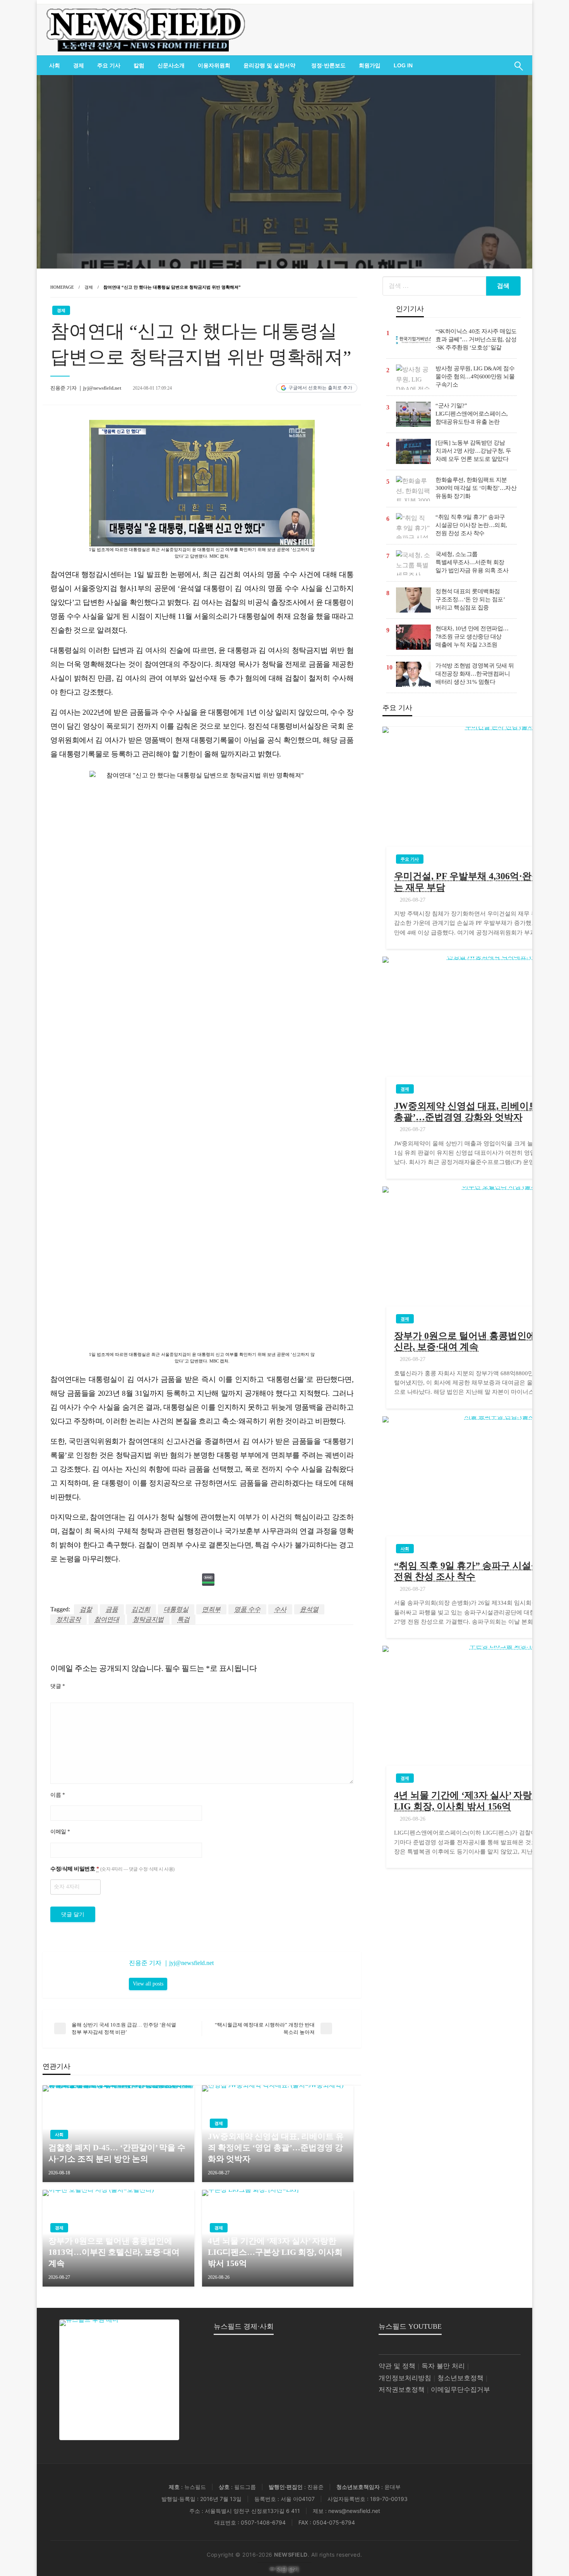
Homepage (62, 287)
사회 (55, 65)
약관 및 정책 (397, 2366)
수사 (280, 1609)
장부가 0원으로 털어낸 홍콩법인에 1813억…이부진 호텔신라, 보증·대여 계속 (114, 2252)
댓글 (57, 1686)
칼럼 (139, 65)
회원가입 (370, 65)
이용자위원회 (214, 65)
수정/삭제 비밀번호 (112, 1869)
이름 (57, 1795)
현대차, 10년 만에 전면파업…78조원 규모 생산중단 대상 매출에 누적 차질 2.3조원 (472, 637)
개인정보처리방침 (405, 2378)
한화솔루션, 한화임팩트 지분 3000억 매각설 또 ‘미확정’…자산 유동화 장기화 (476, 488)
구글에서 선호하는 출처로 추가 (320, 388)
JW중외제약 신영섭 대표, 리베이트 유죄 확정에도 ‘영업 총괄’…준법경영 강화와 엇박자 (276, 2148)
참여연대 (107, 1619)
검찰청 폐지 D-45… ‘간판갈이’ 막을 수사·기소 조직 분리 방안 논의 (117, 2153)
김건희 (141, 1609)
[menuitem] (55, 65)
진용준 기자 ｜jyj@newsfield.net (86, 388)
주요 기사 (109, 65)
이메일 (60, 1832)
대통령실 (176, 1609)
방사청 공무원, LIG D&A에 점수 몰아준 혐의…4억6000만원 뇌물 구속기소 (475, 377)
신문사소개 (171, 65)
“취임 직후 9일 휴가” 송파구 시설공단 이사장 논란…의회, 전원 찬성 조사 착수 (471, 525)
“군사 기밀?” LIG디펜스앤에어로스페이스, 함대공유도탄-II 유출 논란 (472, 414)
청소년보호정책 (460, 2378)
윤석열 (309, 1609)
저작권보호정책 (402, 2390)
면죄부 (211, 1609)
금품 (112, 1609)
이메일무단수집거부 (460, 2390)
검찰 (86, 1609)
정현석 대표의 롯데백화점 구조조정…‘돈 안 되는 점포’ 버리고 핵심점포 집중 (470, 599)
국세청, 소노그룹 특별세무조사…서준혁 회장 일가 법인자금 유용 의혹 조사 (472, 562)
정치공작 (69, 1619)
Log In (403, 65)
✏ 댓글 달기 (285, 2569)
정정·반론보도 (328, 65)
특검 (183, 1619)
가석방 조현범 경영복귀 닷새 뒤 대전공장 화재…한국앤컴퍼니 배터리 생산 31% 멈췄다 (475, 674)
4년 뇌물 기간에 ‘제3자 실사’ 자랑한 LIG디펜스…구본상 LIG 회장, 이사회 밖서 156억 (275, 2252)
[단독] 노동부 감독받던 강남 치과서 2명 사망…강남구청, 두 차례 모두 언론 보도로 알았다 (473, 451)
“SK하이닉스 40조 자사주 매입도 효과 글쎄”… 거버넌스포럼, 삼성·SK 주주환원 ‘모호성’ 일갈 (476, 339)
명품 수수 (247, 1609)
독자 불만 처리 (443, 2366)
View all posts (148, 1984)
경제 (79, 65)
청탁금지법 (148, 1619)
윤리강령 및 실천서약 (269, 65)
